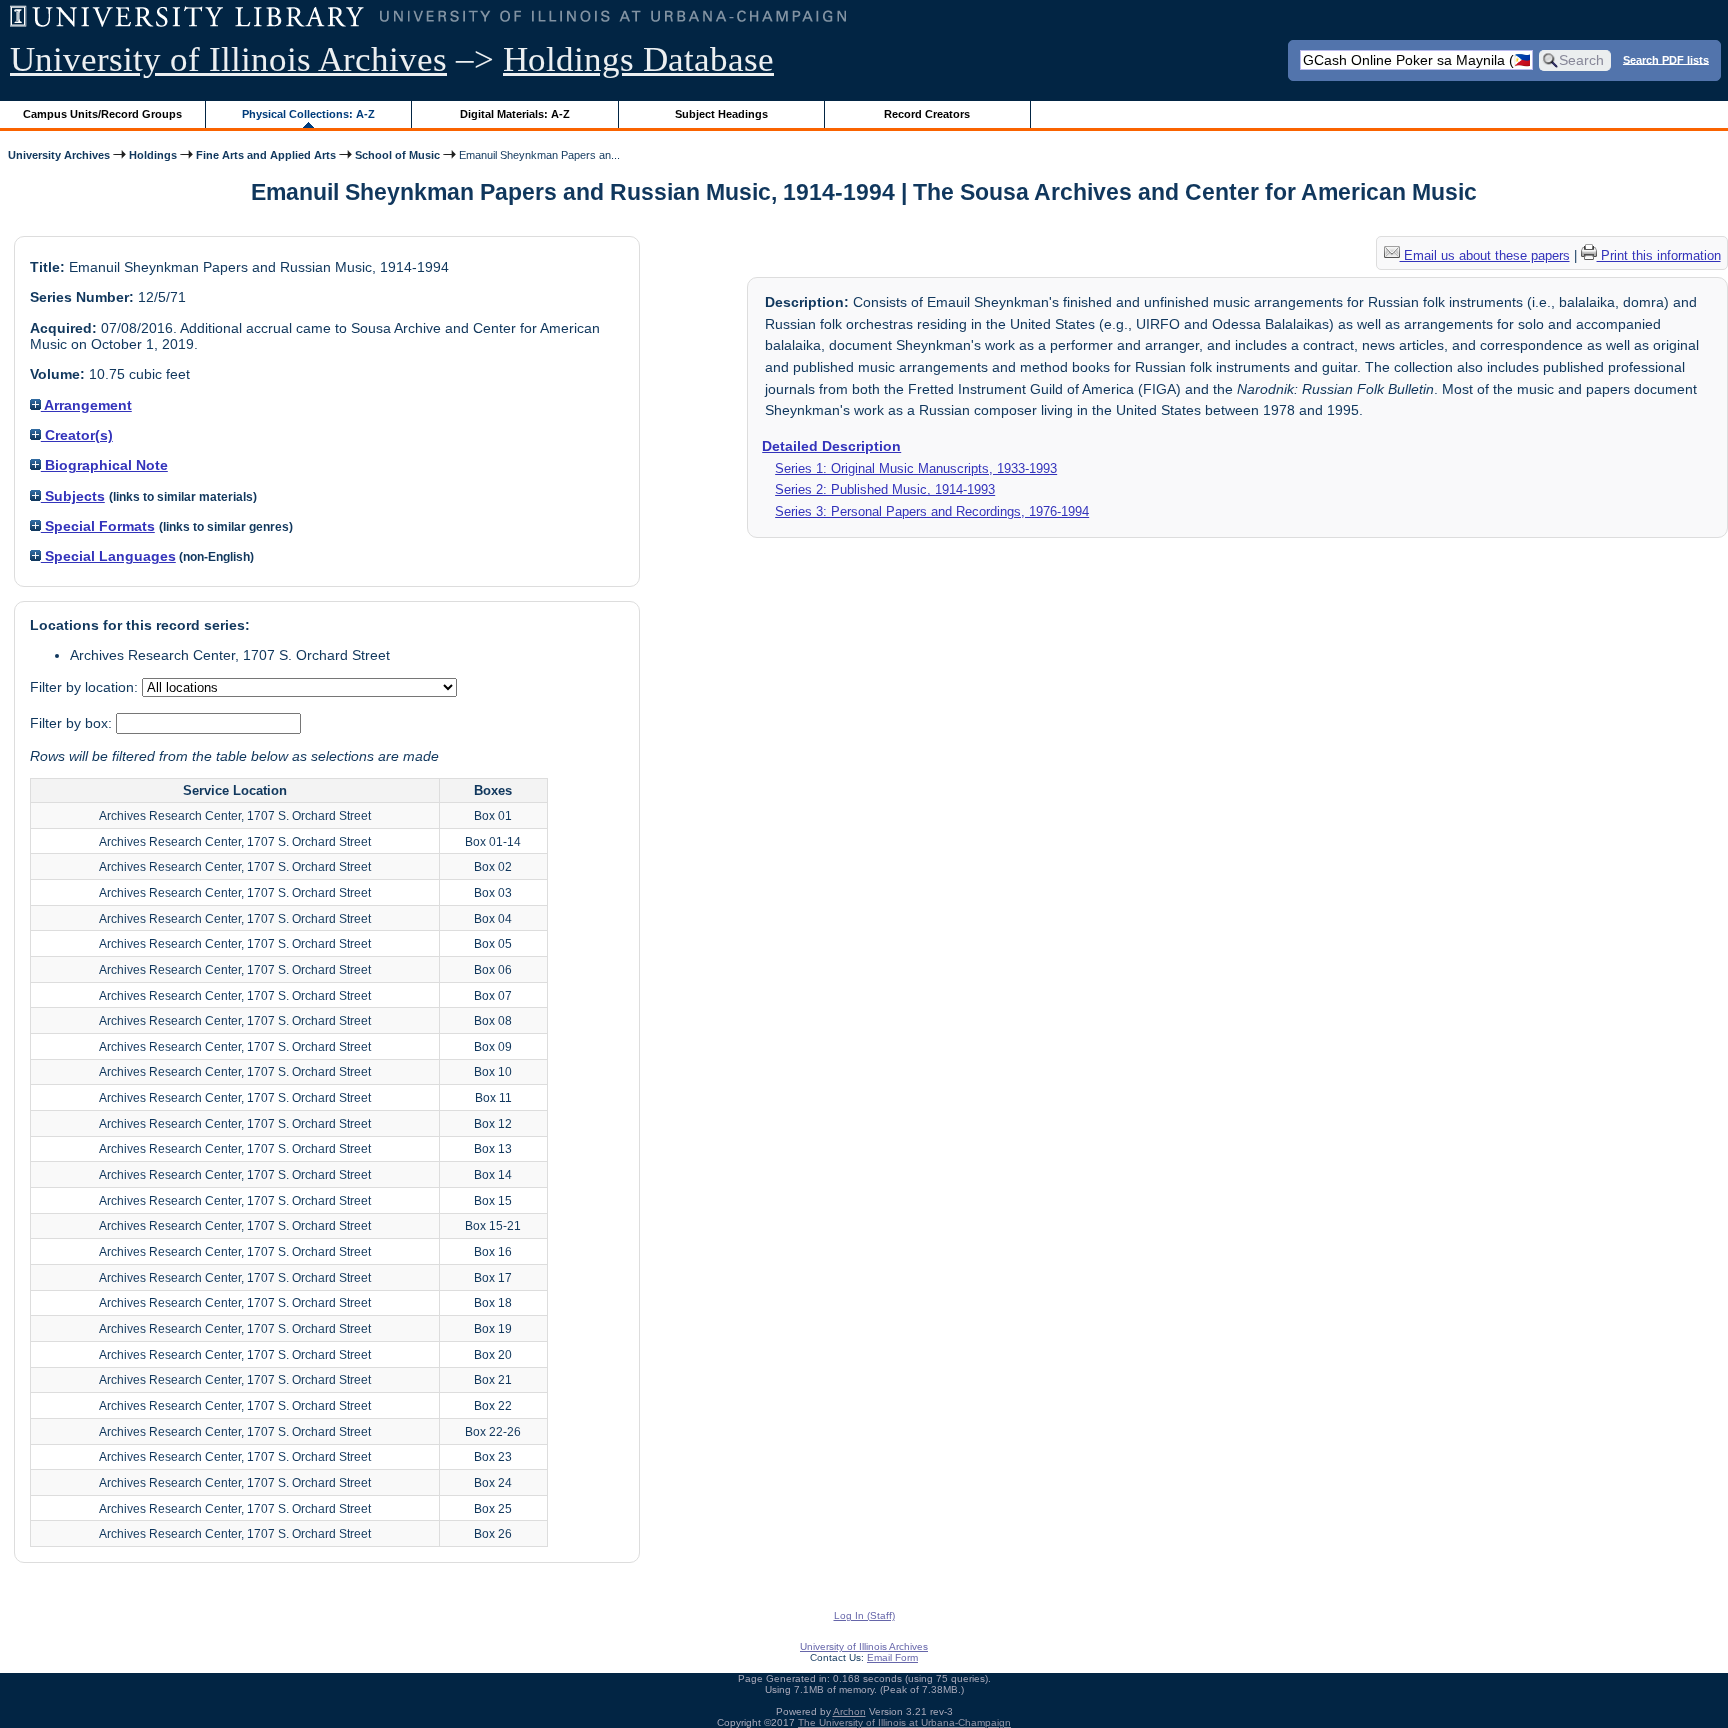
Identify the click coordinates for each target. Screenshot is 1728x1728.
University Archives (59, 155)
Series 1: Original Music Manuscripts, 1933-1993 (916, 468)
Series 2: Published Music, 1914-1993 (885, 489)
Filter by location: (86, 687)
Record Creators (927, 114)
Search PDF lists (1666, 59)
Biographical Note (104, 465)
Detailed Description (831, 446)
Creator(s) (77, 435)
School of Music (397, 155)
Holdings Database (638, 59)
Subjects (73, 496)
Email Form (892, 1657)
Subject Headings (721, 114)
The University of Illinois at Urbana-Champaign (904, 1722)
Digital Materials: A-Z (515, 114)
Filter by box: (73, 723)
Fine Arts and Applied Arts (266, 155)
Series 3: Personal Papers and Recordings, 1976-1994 (932, 511)
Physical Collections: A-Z (308, 114)
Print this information (1659, 255)
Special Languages (108, 556)
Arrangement (86, 405)
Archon (849, 1711)
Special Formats (98, 526)
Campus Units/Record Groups (102, 114)
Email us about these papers (1485, 255)
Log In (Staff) (864, 1615)
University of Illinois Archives (228, 59)
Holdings (153, 155)
